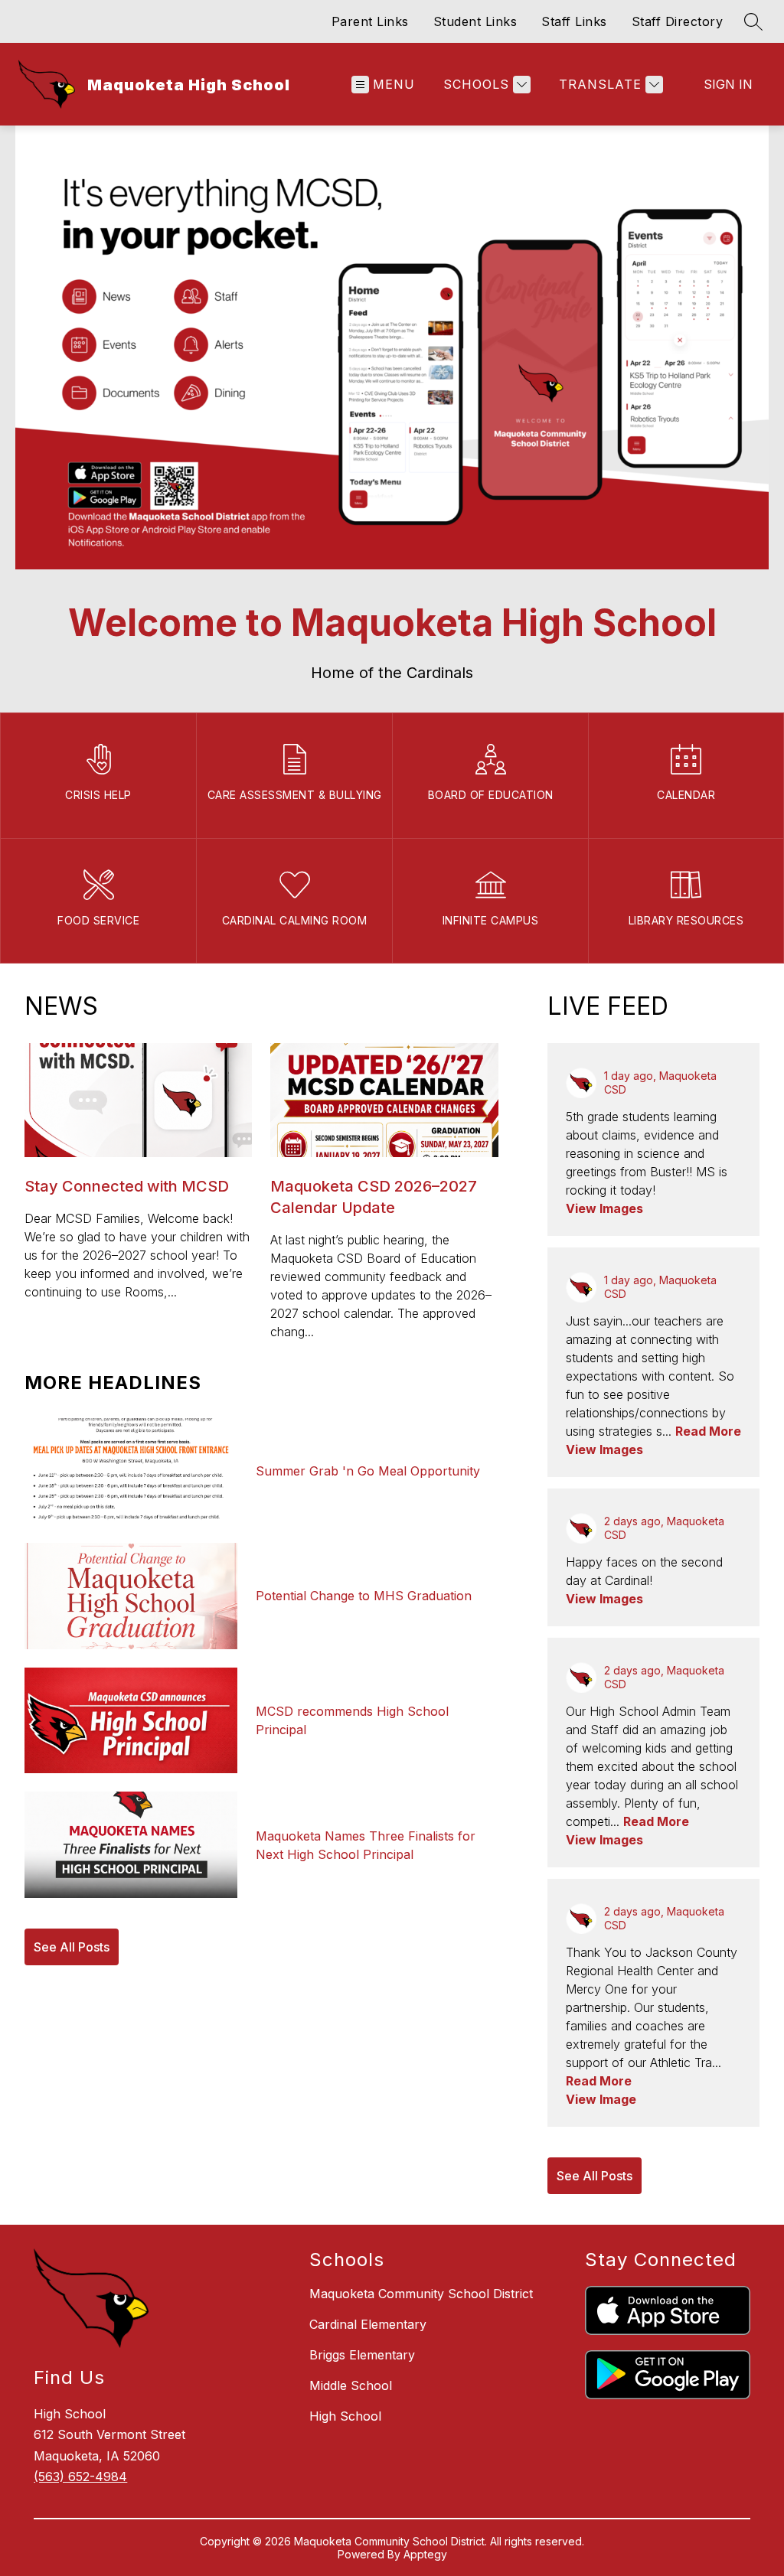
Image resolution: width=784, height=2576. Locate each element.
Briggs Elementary (362, 2355)
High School (345, 2416)
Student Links (475, 21)
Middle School (351, 2385)
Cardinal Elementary (368, 2324)
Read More (708, 1431)
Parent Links (370, 21)
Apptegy (425, 2554)
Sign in (728, 84)
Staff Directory (678, 21)
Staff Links (574, 21)
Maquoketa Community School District (421, 2294)
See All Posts (72, 1947)
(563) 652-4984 (80, 2477)
